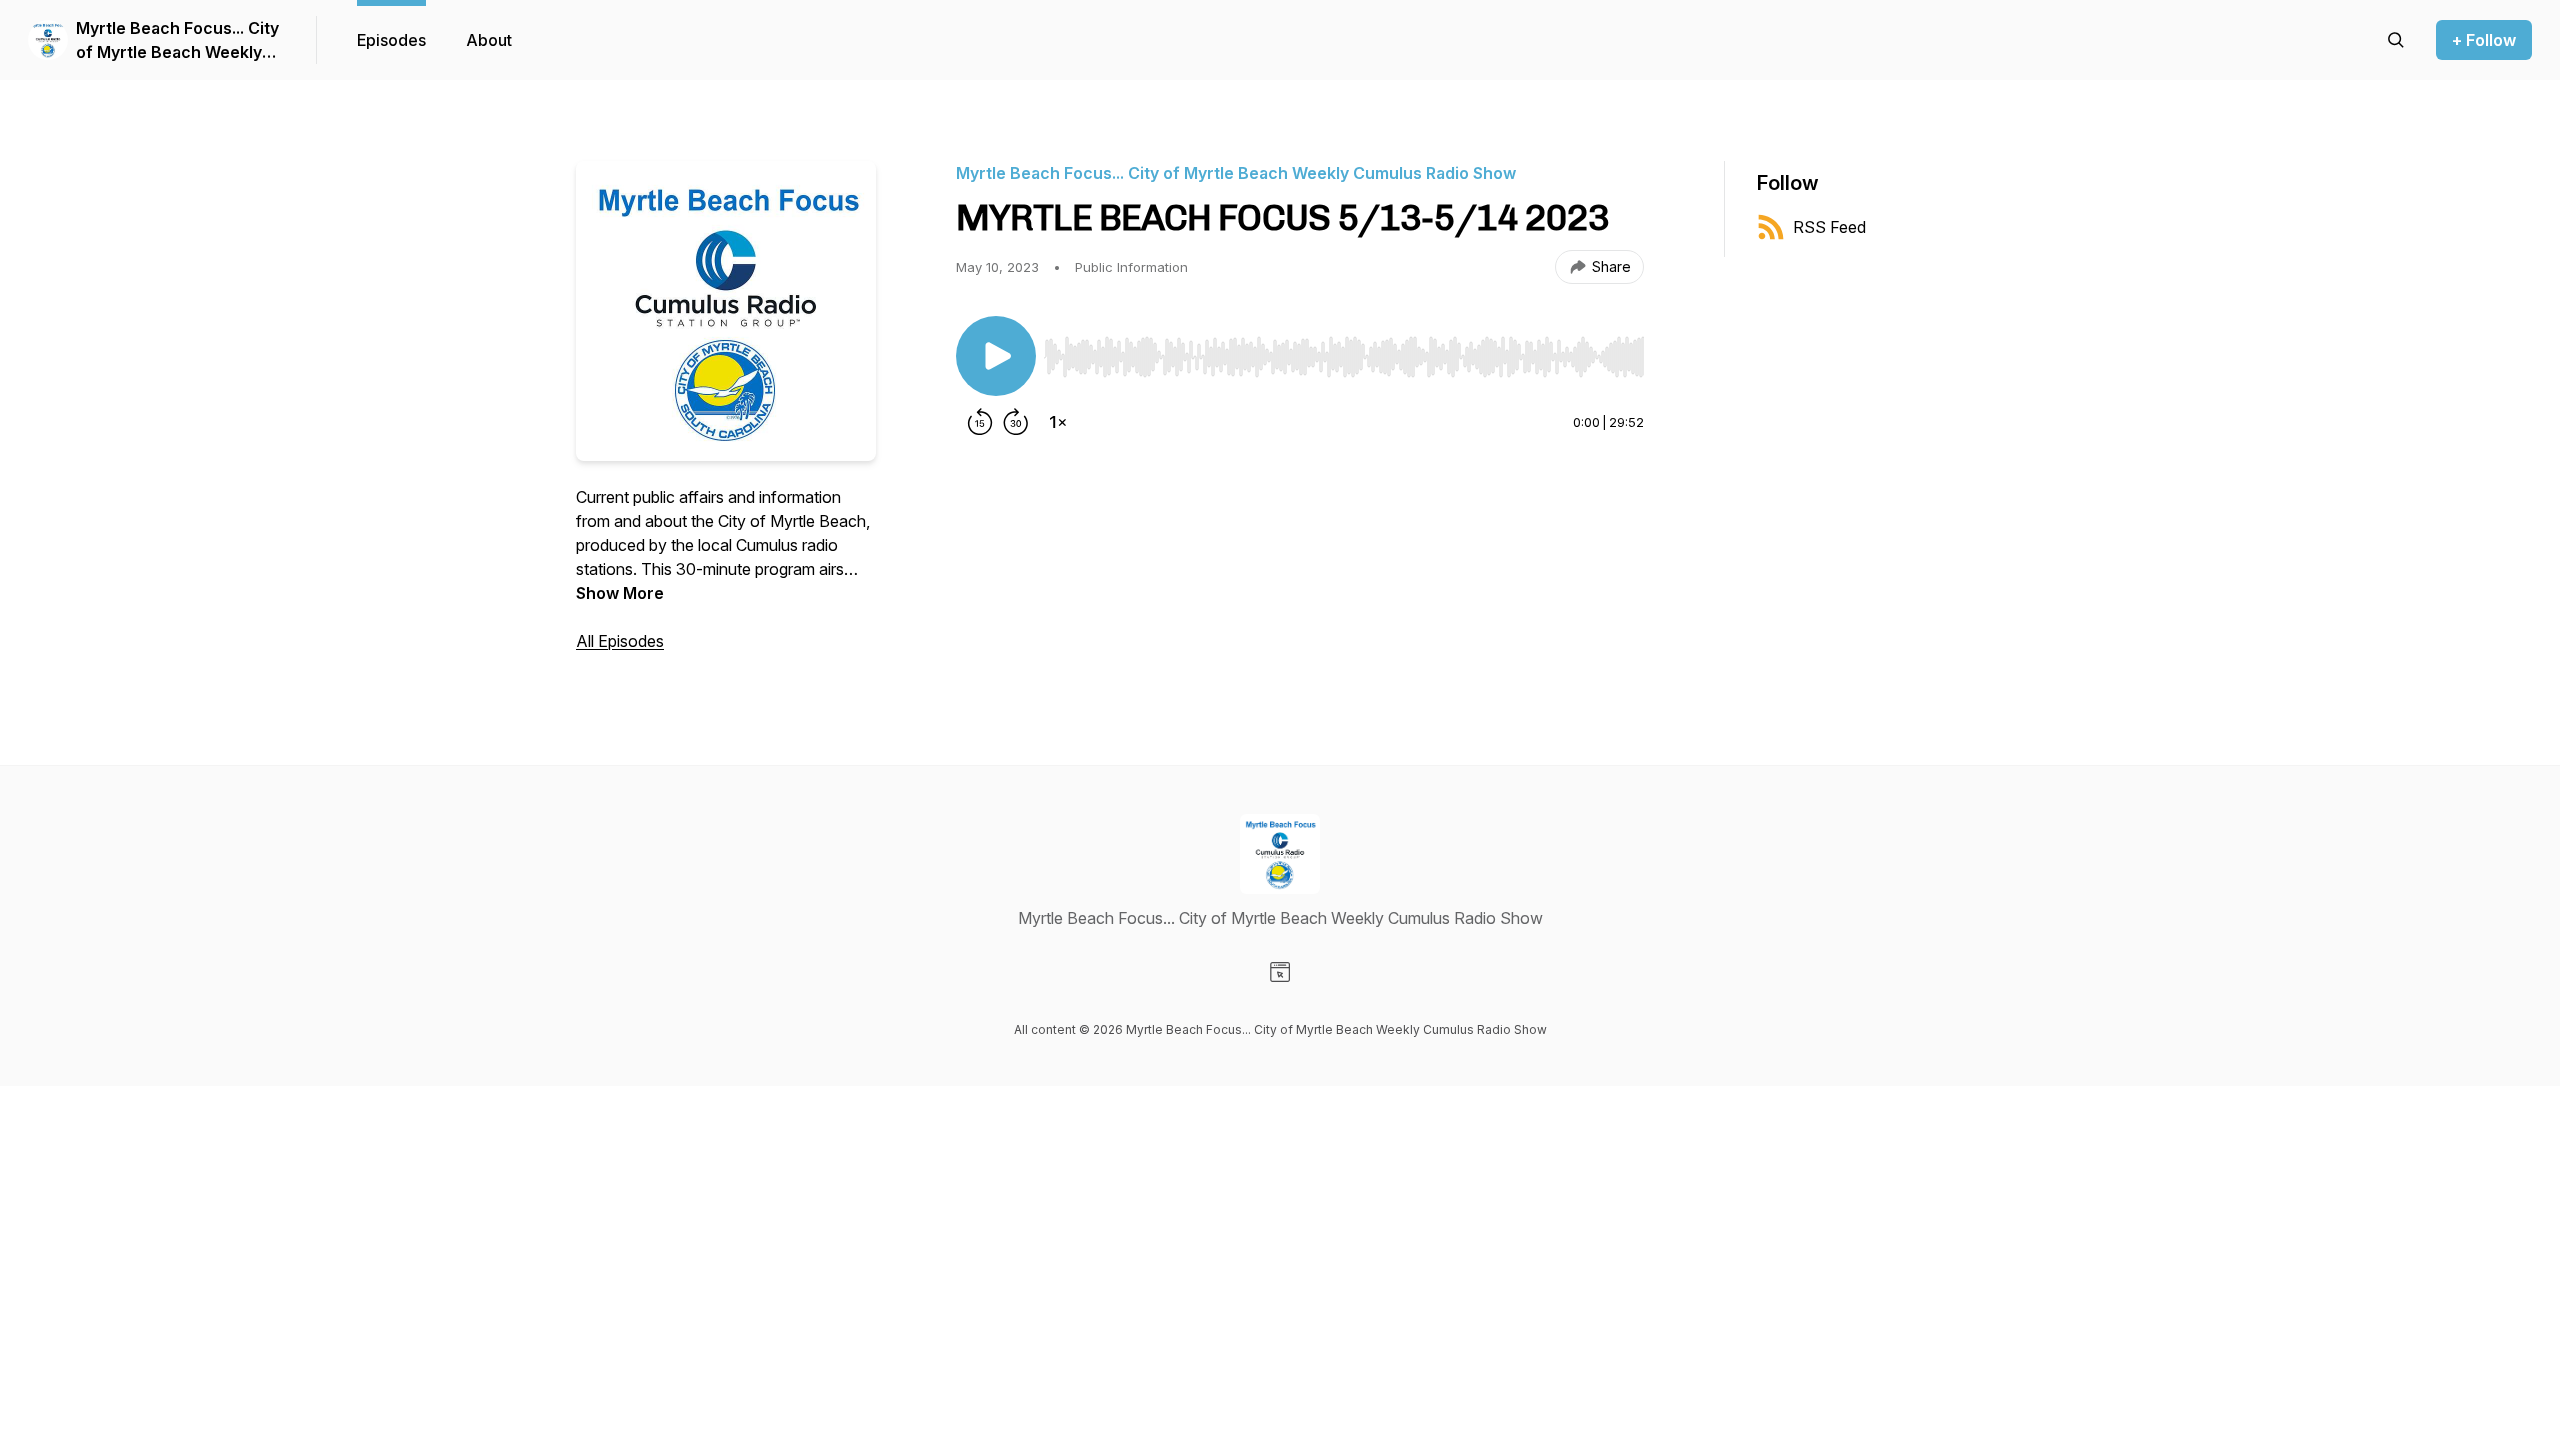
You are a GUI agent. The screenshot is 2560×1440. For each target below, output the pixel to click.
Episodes (391, 40)
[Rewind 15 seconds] (980, 422)
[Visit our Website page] (1280, 972)
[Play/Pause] (996, 356)
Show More (620, 593)
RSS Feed (1829, 227)
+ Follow (2484, 40)
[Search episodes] (2396, 40)
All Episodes (620, 641)
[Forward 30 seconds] (1016, 422)
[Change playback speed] (1058, 422)
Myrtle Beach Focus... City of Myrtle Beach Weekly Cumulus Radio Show (177, 41)
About (489, 40)
